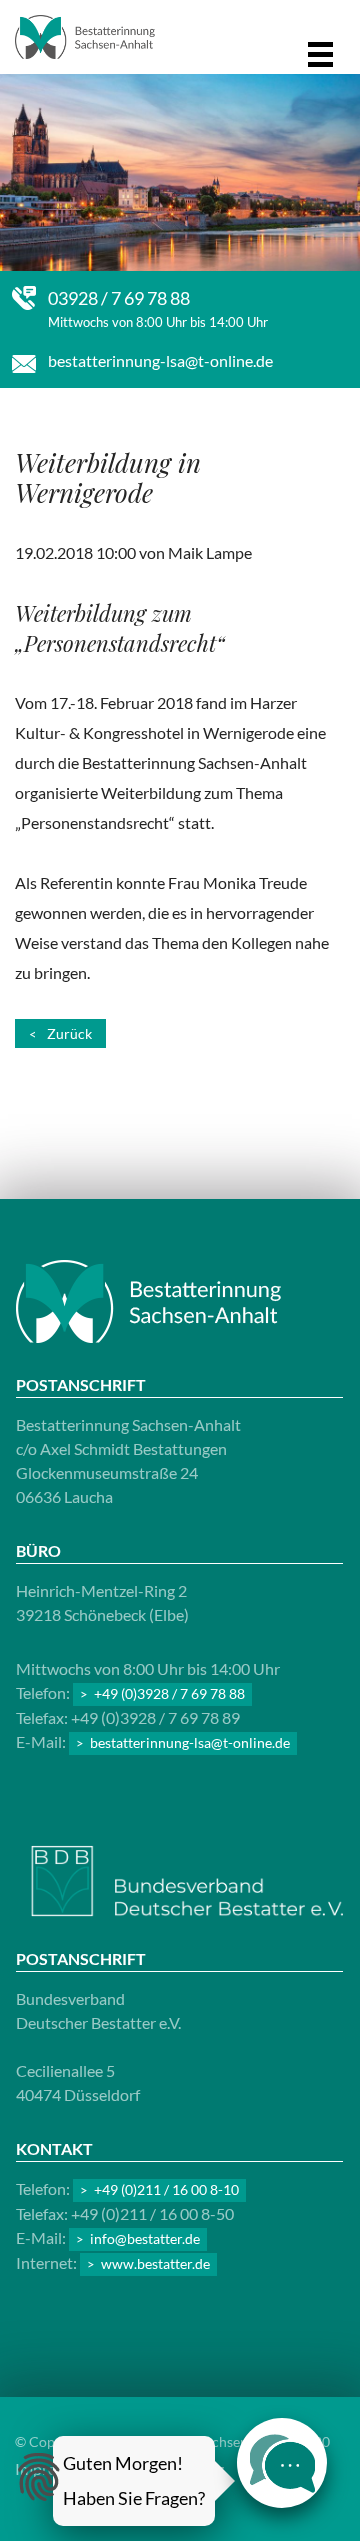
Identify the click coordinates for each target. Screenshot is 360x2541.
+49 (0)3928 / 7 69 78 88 (169, 1693)
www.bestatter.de (155, 2263)
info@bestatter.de (145, 2238)
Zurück (69, 1033)
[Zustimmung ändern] (39, 2477)
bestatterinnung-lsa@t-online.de (160, 360)
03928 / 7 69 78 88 (119, 298)
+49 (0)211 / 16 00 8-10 (166, 2189)
